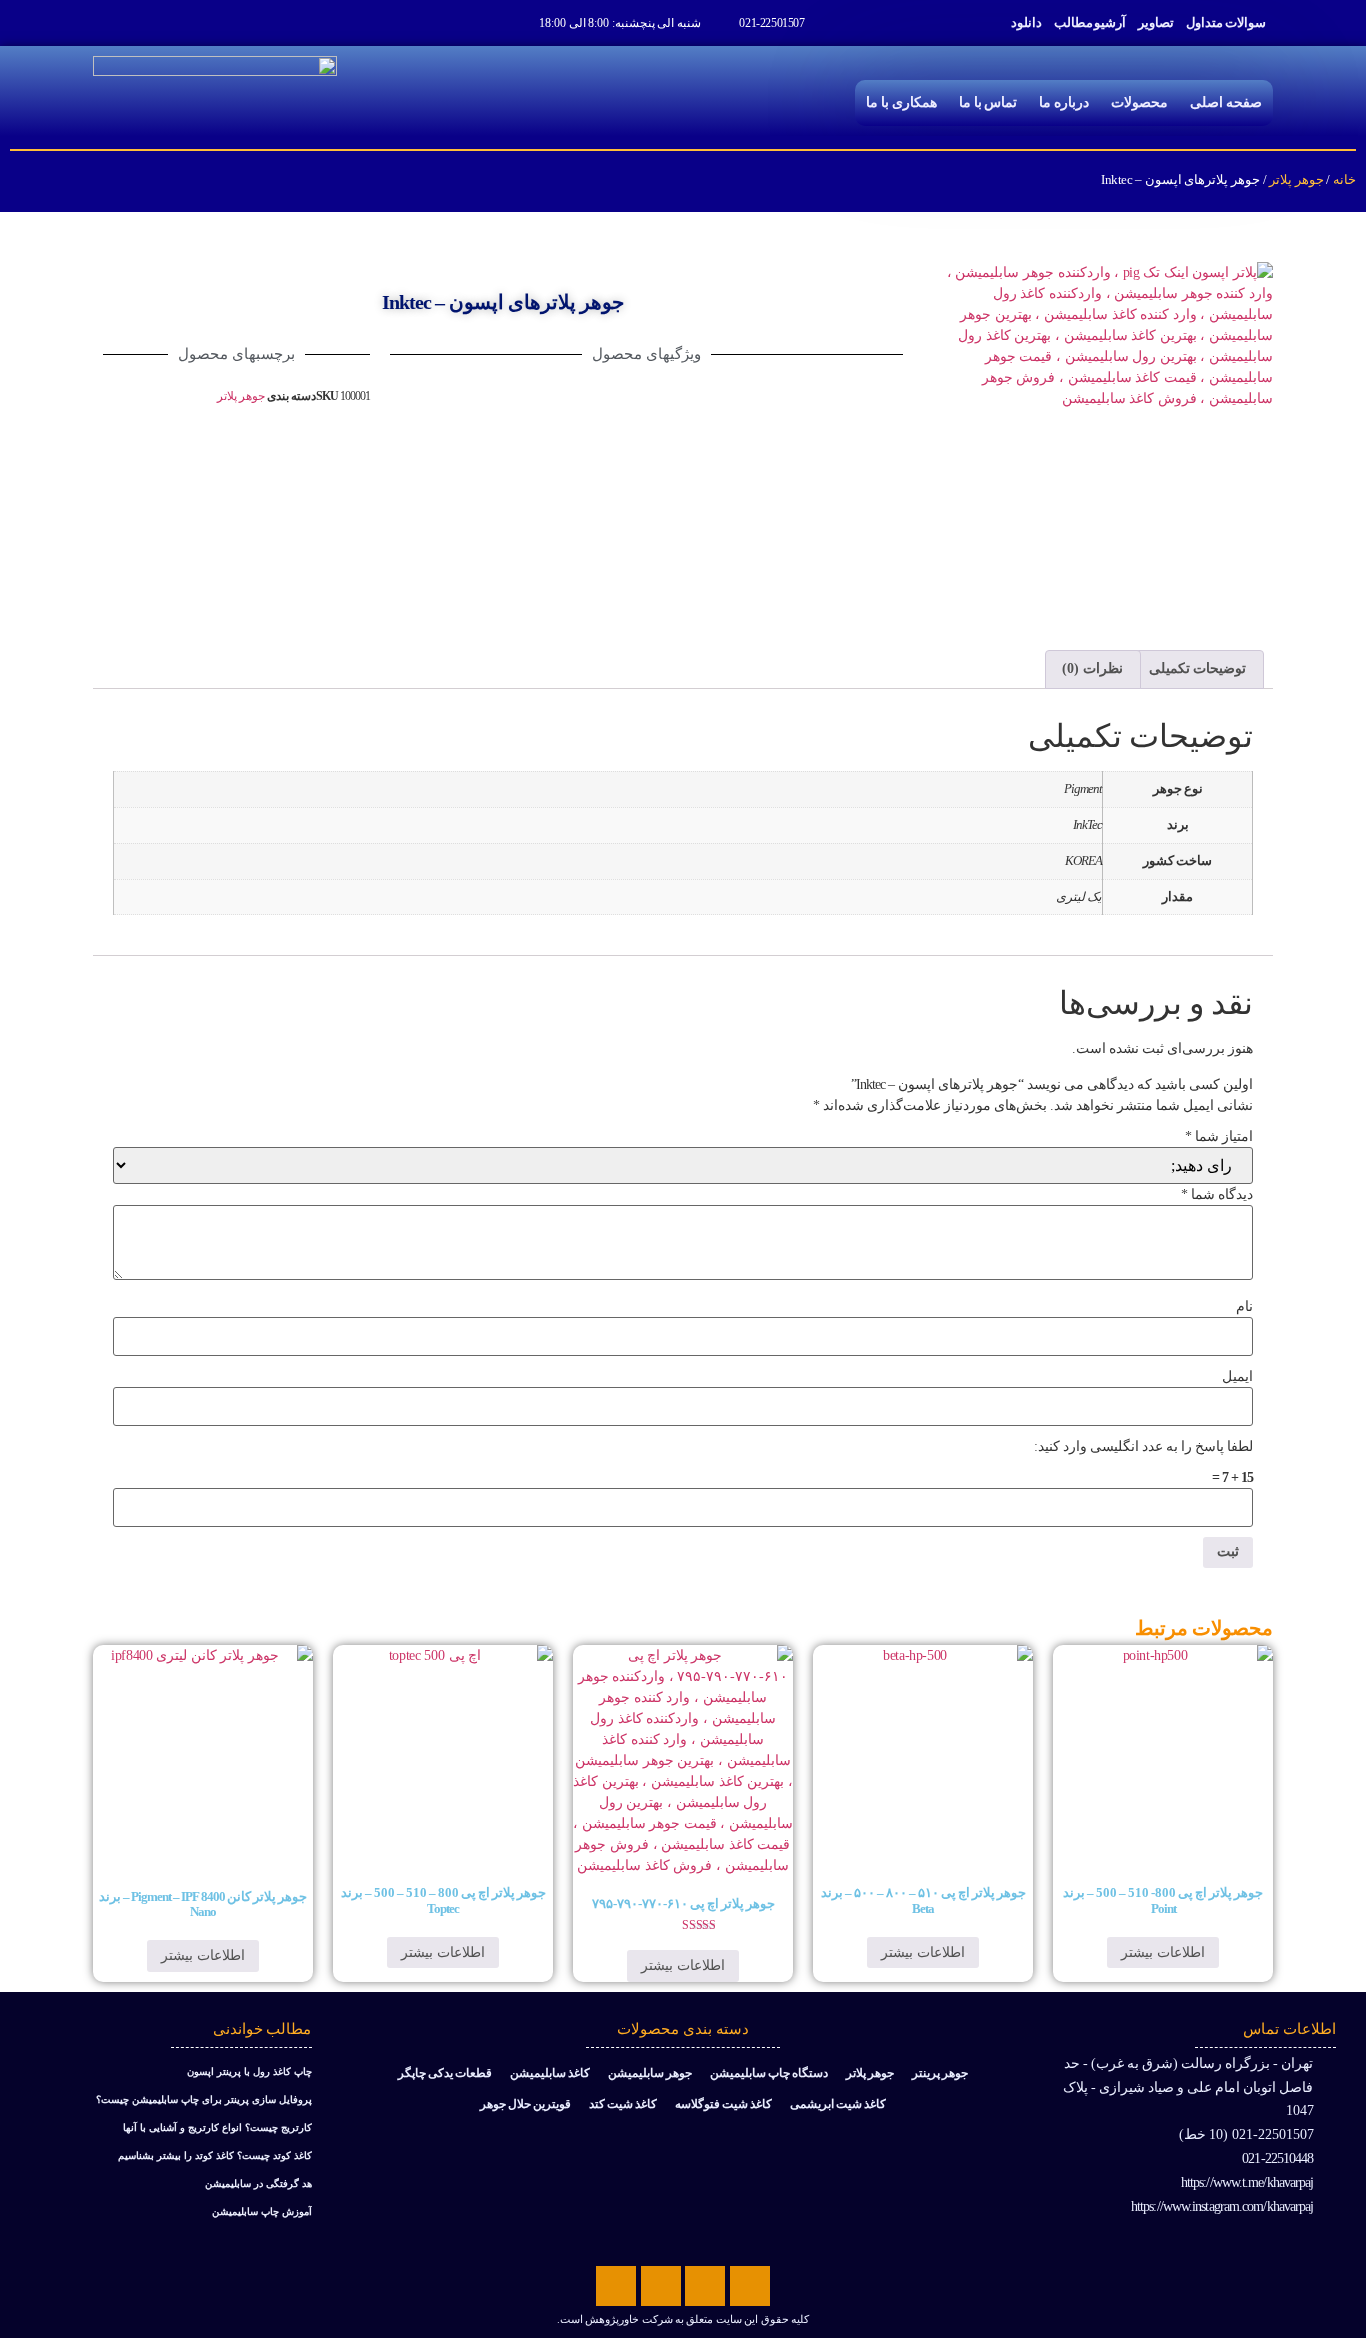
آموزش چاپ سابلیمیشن (262, 2211)
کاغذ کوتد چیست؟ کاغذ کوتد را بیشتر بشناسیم (215, 2155)
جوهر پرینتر (940, 2073)
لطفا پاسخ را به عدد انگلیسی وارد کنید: (1143, 1447)
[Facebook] (750, 2286)
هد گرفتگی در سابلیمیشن (258, 2183)
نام (1244, 1307)
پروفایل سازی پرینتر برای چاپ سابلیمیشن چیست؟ (204, 2099)
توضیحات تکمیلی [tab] (1198, 668)
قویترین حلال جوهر (525, 2104)
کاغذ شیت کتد (623, 2104)
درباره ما (1064, 102)
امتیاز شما (1219, 1137)
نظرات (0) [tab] (1092, 668)
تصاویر (1156, 22)
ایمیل (1237, 1377)
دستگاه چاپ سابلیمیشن (769, 2073)
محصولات (1139, 102)
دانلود (1026, 22)
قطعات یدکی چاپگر (445, 2073)
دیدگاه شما (1217, 1195)
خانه (1344, 179)
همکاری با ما (901, 102)
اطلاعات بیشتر (1163, 1952)
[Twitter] (705, 2286)
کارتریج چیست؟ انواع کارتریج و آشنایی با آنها (217, 2127)
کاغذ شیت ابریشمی (838, 2104)
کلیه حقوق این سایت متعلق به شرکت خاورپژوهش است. (683, 2319)
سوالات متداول (1226, 22)
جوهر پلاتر (1296, 179)
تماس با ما (988, 102)
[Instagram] (616, 2286)
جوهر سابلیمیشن (650, 2073)
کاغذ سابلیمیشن (550, 2073)
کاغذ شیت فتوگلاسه (723, 2104)
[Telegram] (661, 2286)
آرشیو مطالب (1090, 22)
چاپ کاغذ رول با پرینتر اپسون (249, 2071)
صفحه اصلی (1226, 102)
